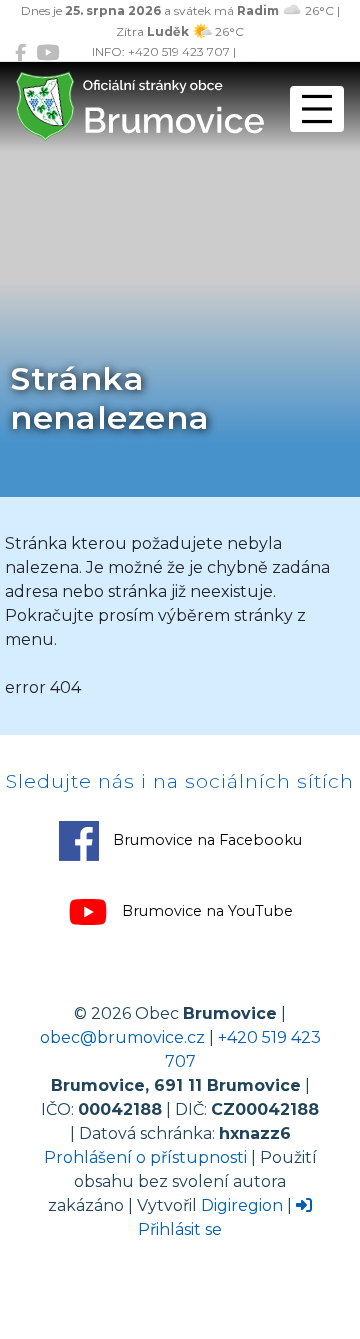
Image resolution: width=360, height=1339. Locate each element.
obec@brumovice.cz (122, 1037)
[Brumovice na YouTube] (47, 52)
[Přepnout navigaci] (317, 109)
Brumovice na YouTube (205, 911)
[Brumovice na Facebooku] (20, 52)
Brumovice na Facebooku (205, 840)
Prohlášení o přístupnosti (145, 1157)
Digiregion (242, 1205)
